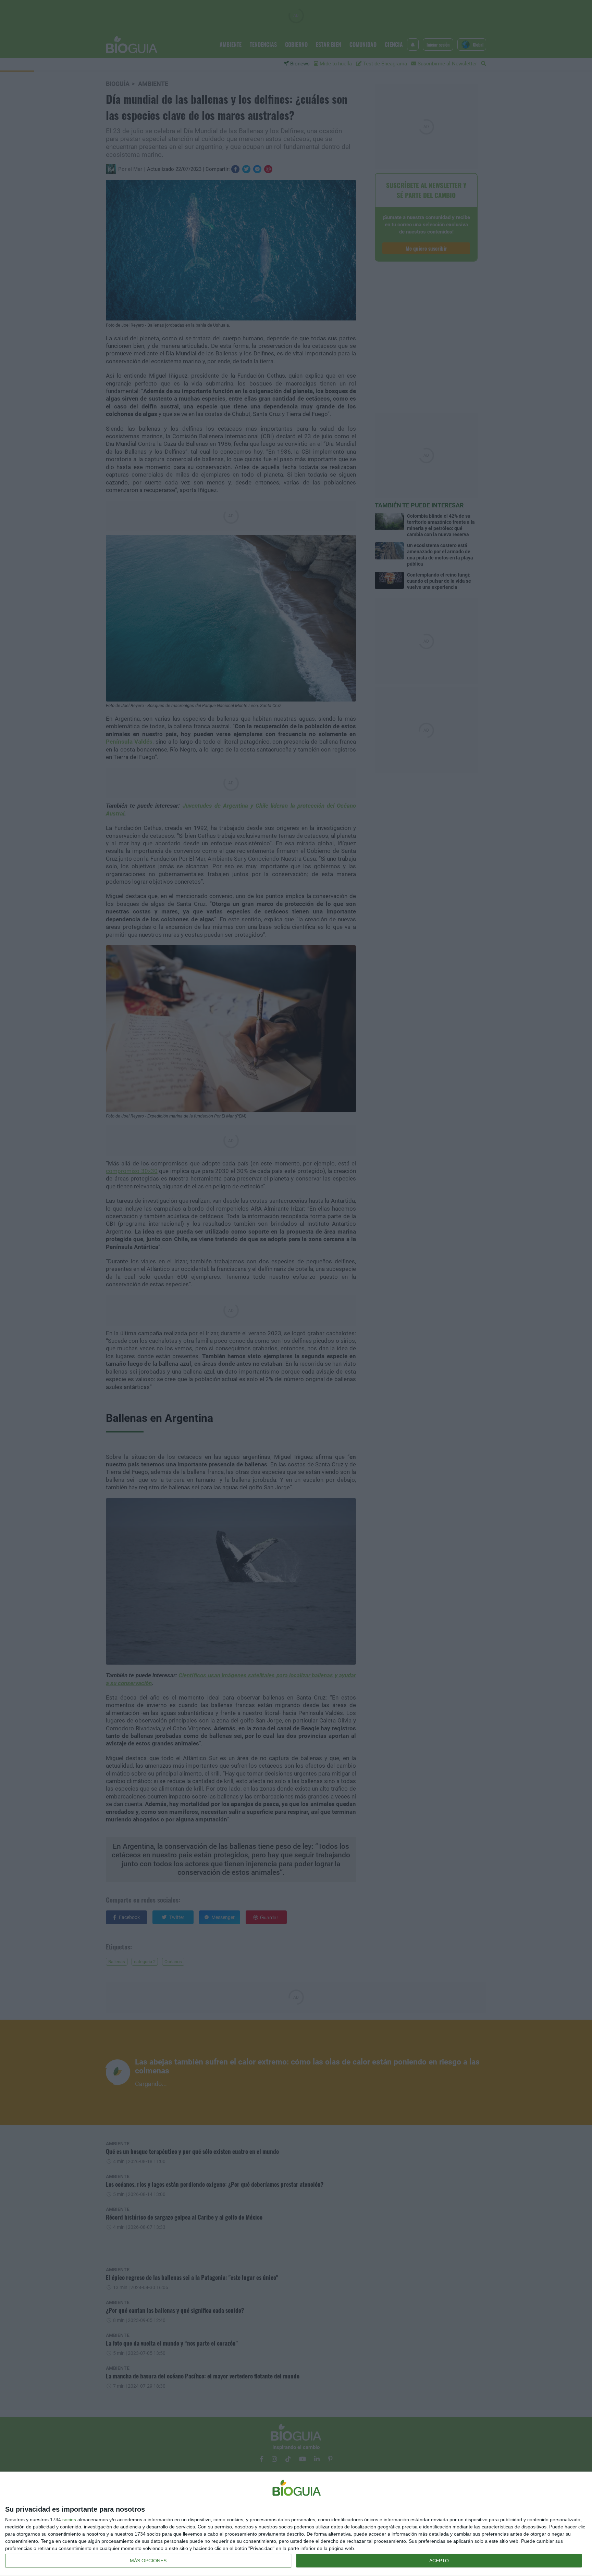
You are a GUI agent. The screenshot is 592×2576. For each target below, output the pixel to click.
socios (69, 2520)
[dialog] (296, 2524)
